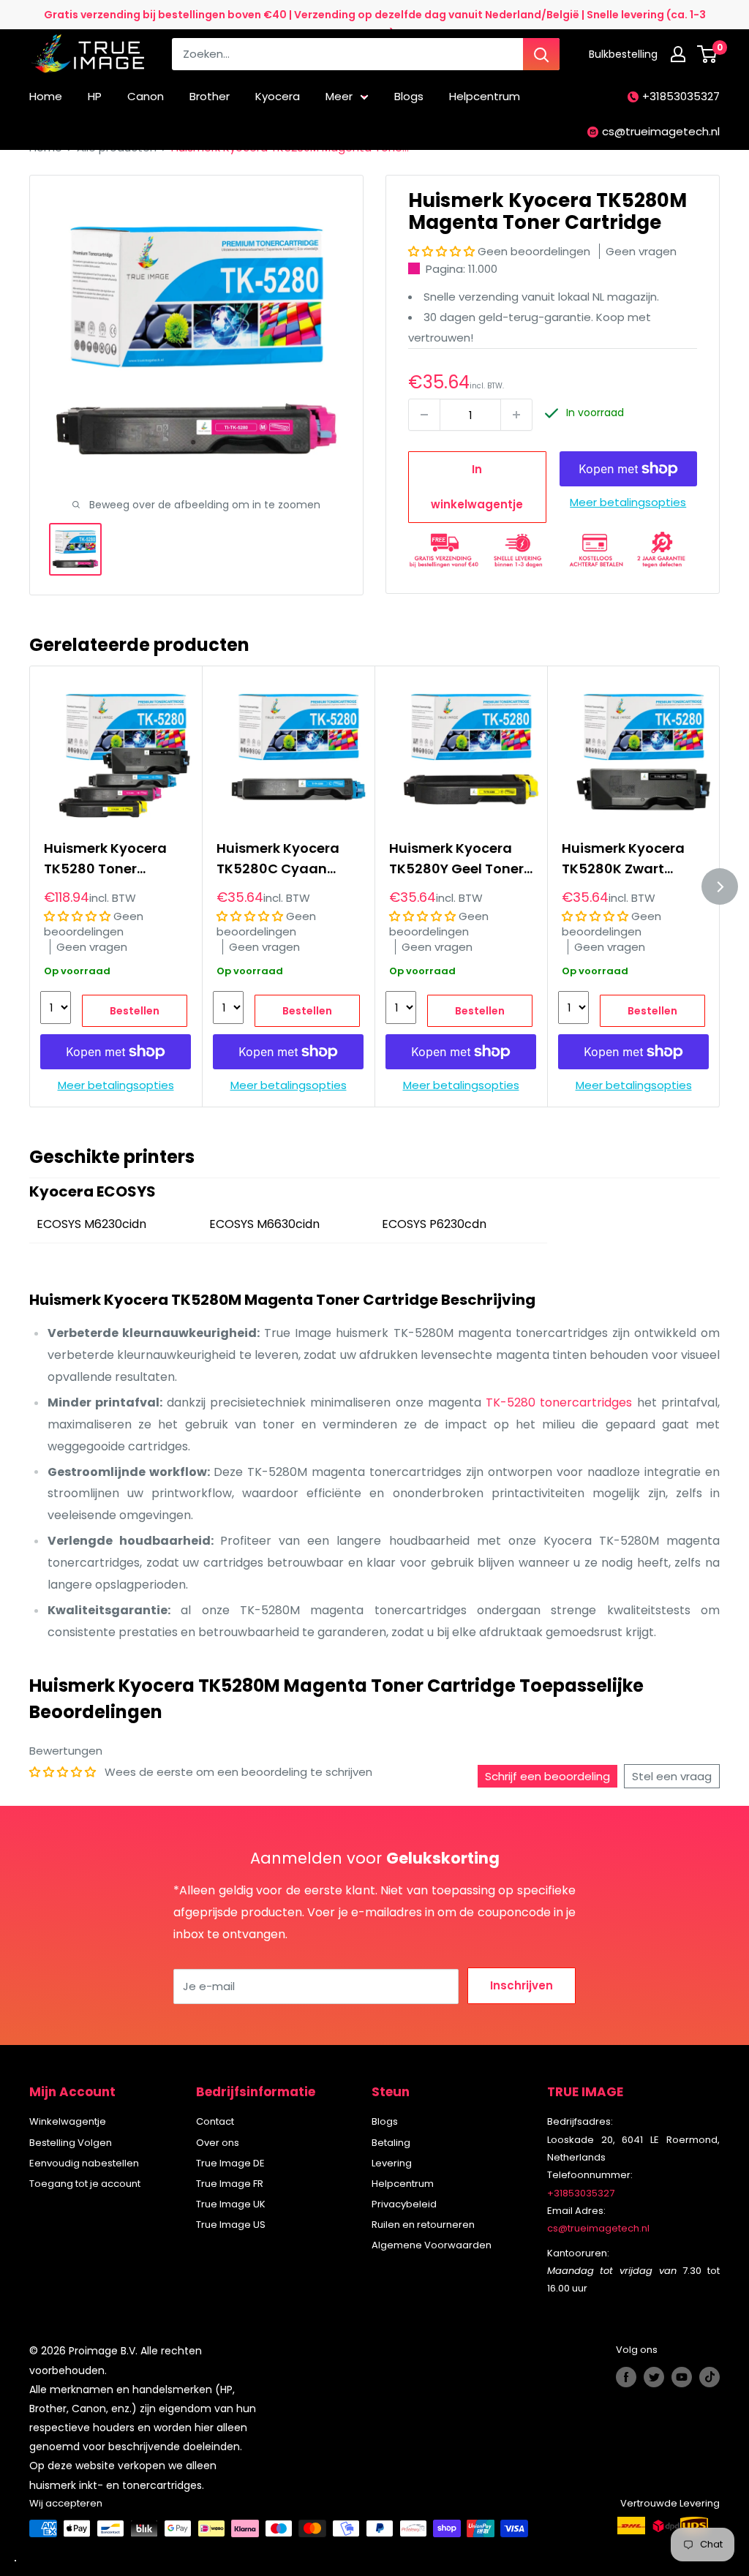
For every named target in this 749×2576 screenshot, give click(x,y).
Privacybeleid (404, 2204)
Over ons (218, 2143)
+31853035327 (681, 96)
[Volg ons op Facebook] (626, 2377)
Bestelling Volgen (71, 2143)
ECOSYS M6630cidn (264, 1224)
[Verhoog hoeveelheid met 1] (516, 415)
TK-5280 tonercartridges (559, 1402)
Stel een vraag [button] (672, 1776)
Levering (392, 2163)
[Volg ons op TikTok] (710, 2377)
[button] (443, 251)
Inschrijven (522, 1985)
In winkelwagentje (477, 487)
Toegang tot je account (85, 2184)
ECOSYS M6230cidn (91, 1224)
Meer (339, 96)
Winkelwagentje (68, 2121)
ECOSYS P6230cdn (434, 1224)
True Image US (231, 2225)
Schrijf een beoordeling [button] (547, 1776)
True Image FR (230, 2184)
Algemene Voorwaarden (432, 2245)
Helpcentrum (485, 96)
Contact (215, 2121)
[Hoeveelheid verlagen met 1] (424, 415)
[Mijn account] (678, 54)
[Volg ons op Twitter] (654, 2377)
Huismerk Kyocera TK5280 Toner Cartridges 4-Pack (107, 859)
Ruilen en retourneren (423, 2225)
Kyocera (278, 96)
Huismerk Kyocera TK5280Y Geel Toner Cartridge (456, 859)
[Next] (720, 886)
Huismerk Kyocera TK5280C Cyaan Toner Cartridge (278, 859)
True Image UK (231, 2204)
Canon (146, 96)
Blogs (409, 96)
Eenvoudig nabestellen (84, 2163)
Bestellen (135, 1012)
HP (95, 96)
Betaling (391, 2143)
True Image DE (230, 2163)
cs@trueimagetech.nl (661, 131)
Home (46, 96)
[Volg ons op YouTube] (682, 2377)
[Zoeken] (541, 54)
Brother (210, 96)
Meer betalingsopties (628, 502)
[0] (708, 54)
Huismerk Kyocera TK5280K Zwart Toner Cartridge (623, 859)
